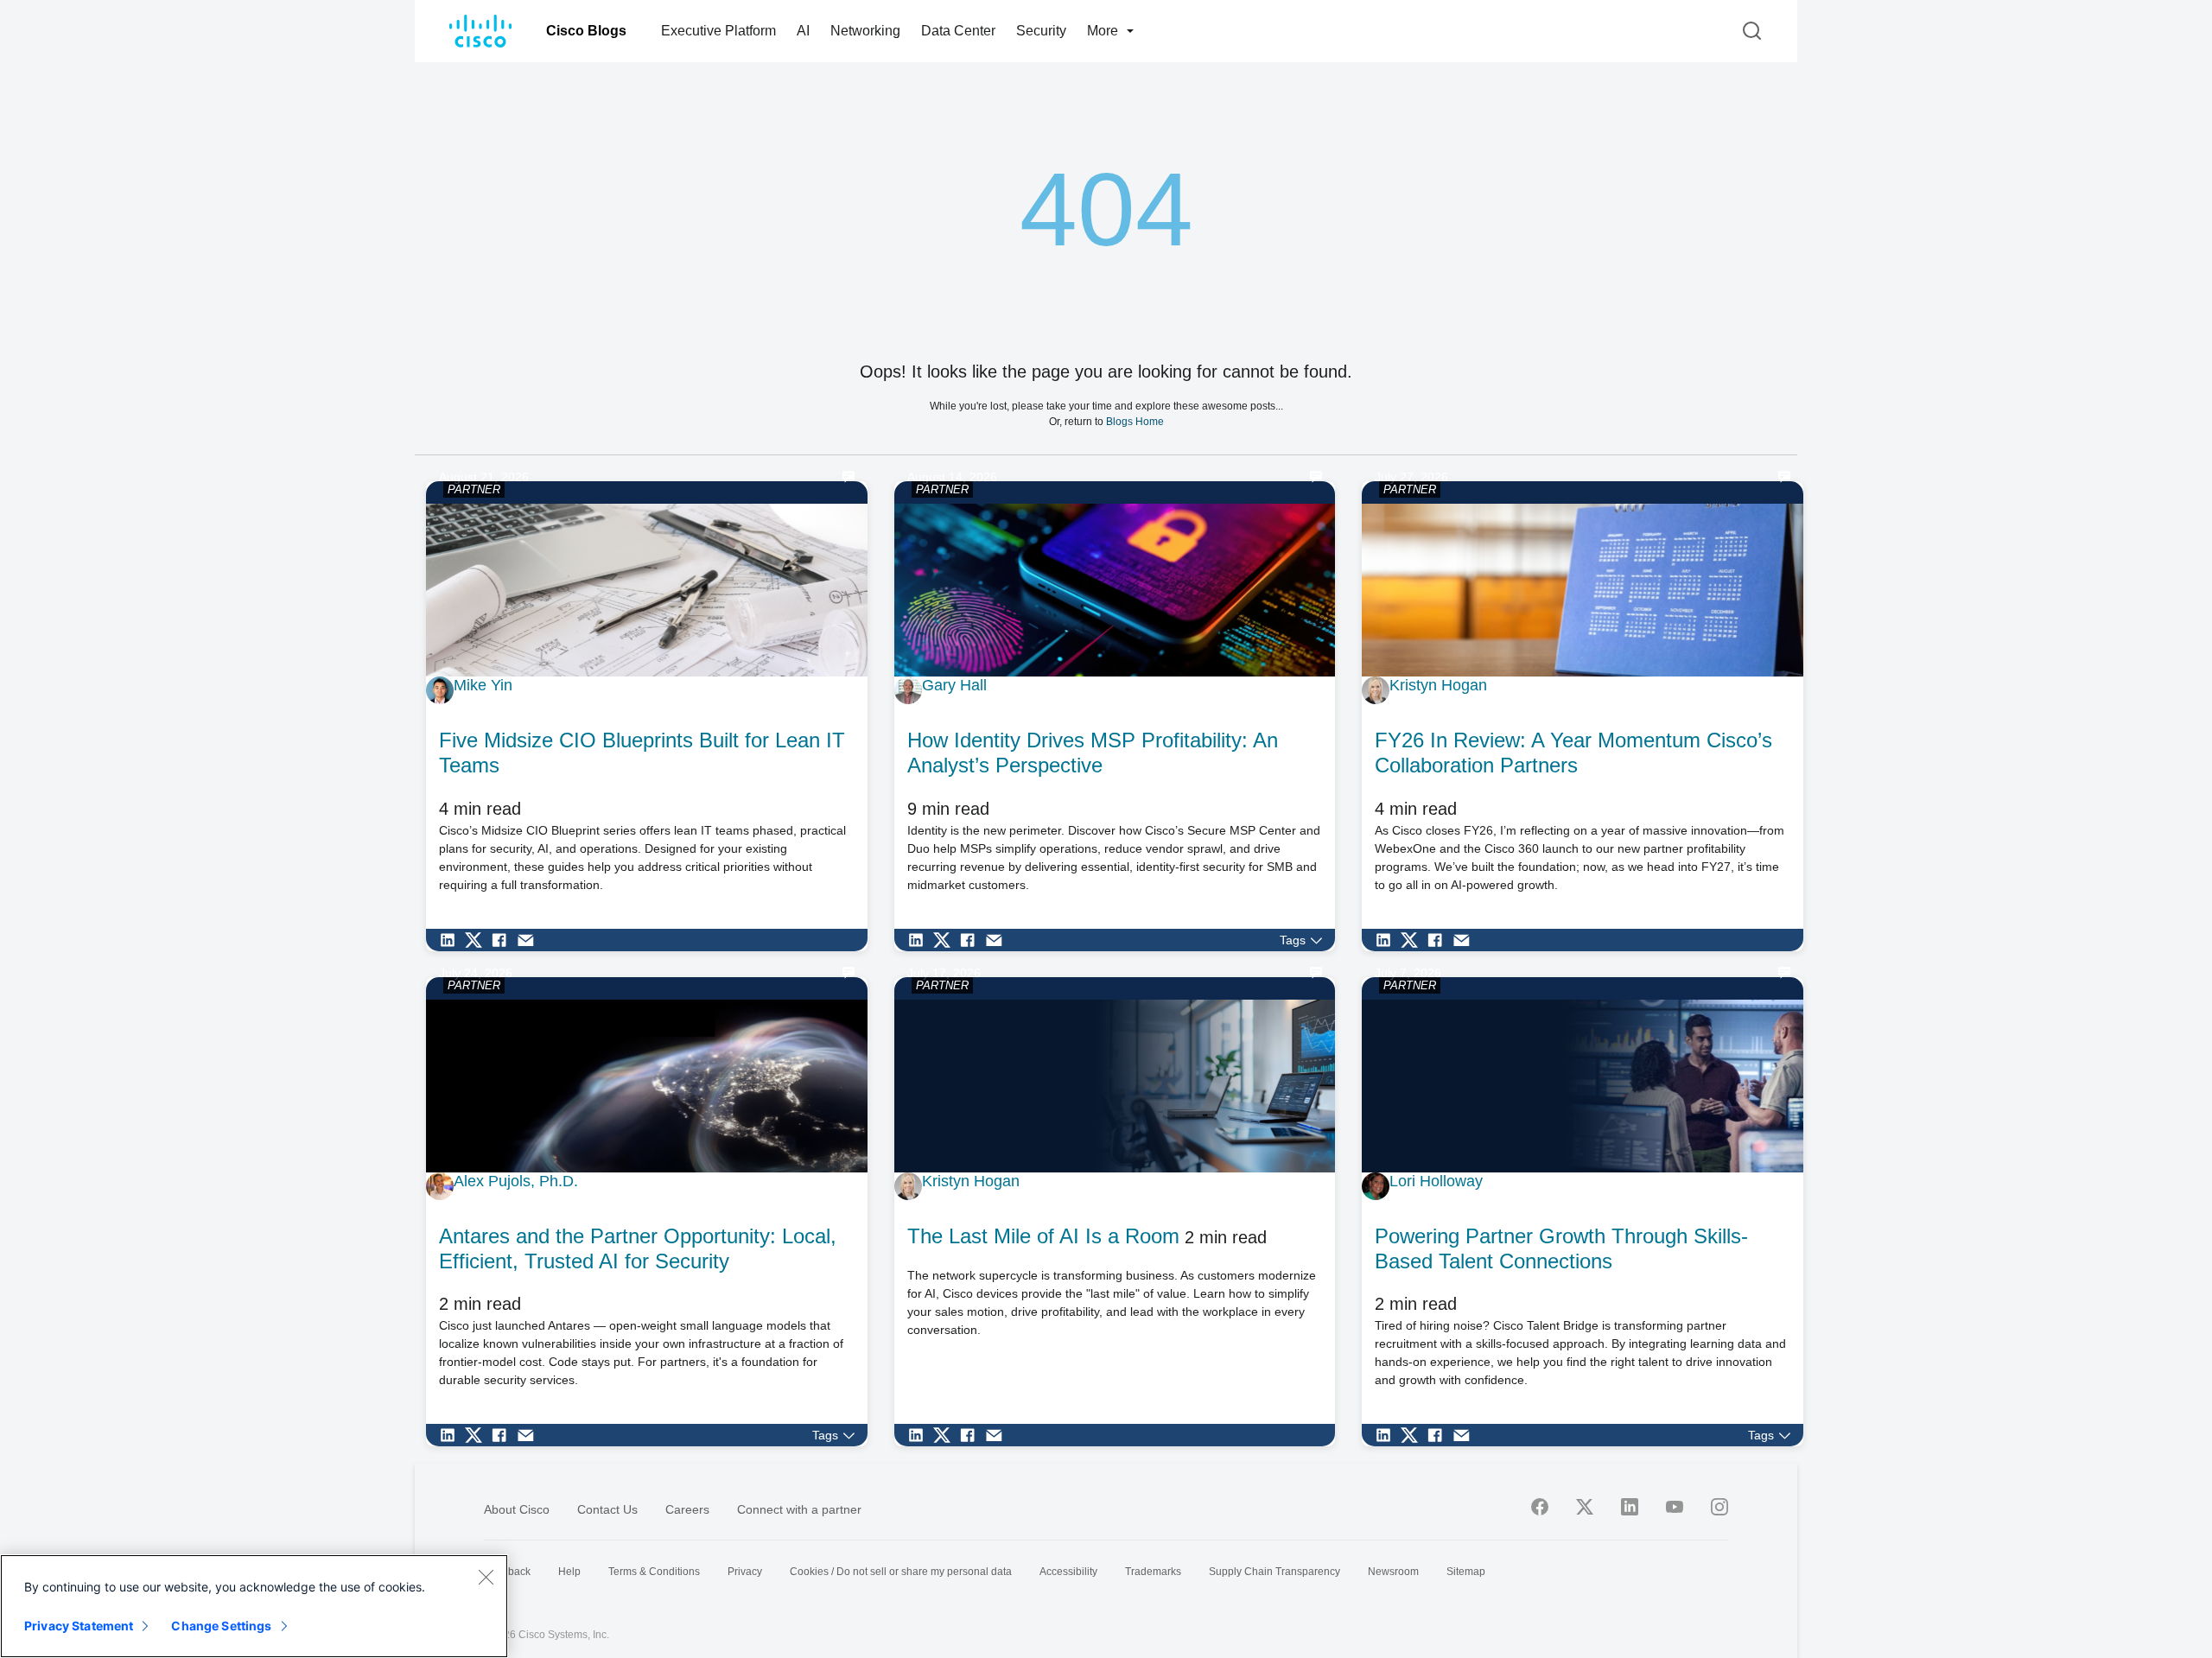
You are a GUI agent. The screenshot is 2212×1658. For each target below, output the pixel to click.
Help (569, 1572)
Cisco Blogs (586, 31)
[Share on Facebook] (504, 940)
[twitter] (1585, 1507)
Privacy (745, 1572)
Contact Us (607, 1509)
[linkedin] (1630, 1507)
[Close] (486, 1577)
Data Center (958, 31)
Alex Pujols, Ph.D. (516, 1181)
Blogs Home (1135, 421)
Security (1041, 31)
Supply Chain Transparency (1274, 1572)
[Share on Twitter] (478, 940)
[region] (254, 1606)
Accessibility (1068, 1572)
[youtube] (1675, 1507)
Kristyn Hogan (1438, 685)
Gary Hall (954, 685)
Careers (687, 1509)
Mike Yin (483, 685)
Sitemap (1466, 1572)
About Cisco (517, 1509)
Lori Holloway (1436, 1181)
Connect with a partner (799, 1509)
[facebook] (1540, 1507)
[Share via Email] (530, 940)
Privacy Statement (79, 1626)
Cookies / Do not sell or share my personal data (901, 1572)
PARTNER (474, 489)
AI (803, 31)
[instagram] (1719, 1507)
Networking (865, 31)
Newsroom (1393, 1572)
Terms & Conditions (654, 1572)
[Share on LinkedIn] (452, 940)
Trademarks (1153, 1572)
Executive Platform (718, 31)
